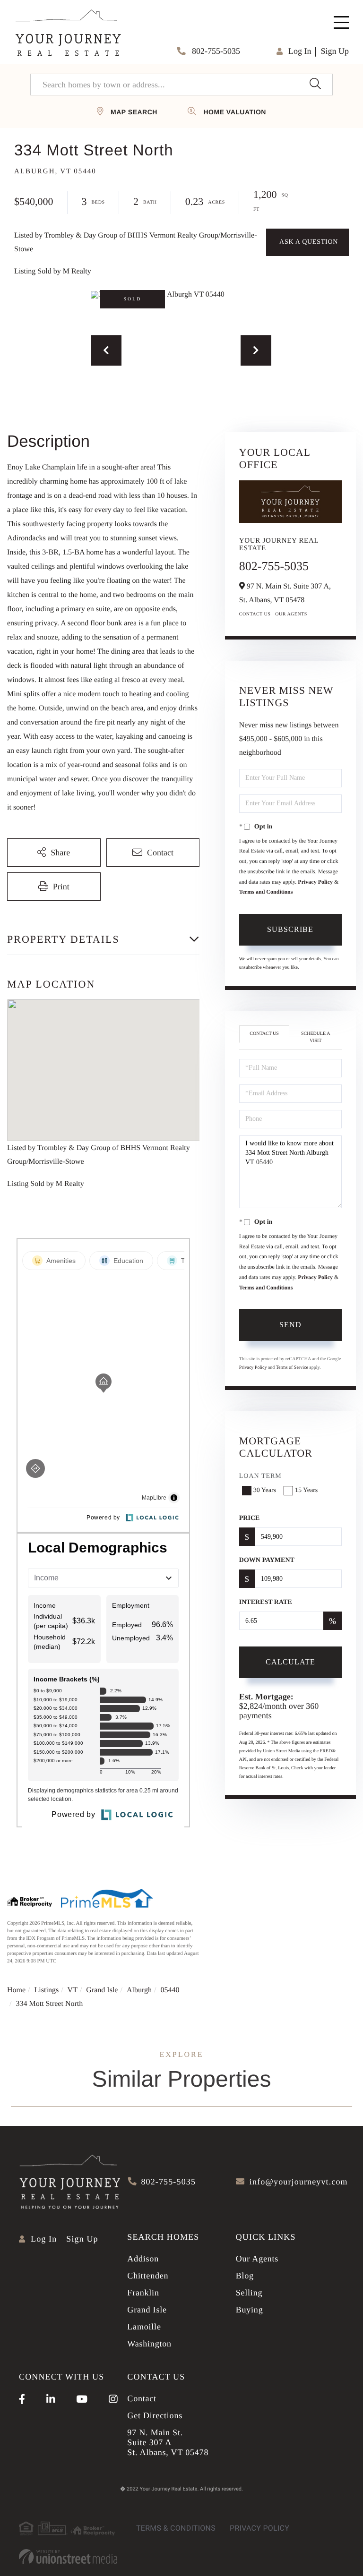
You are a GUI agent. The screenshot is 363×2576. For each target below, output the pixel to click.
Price (250, 1518)
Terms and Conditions (266, 892)
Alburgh (139, 1990)
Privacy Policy (315, 882)
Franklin (143, 2293)
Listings (47, 1990)
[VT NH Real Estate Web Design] (68, 2557)
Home (16, 1990)
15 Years (306, 1490)
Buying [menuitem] (250, 2310)
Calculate (290, 1662)
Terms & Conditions (176, 2528)
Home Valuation (234, 112)
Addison (143, 2259)
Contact (142, 2398)
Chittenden (148, 2276)
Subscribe (290, 929)
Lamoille (144, 2327)
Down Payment (267, 1560)
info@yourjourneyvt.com (299, 2182)
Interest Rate (266, 1602)
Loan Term (260, 1476)
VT (73, 1990)
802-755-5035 (215, 51)
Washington (149, 2344)
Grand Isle (102, 1990)
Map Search (134, 112)
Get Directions (155, 2415)
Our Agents (291, 614)
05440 (170, 1990)
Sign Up (335, 51)
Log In (300, 51)
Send (290, 1325)
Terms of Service (292, 1368)
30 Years (265, 1490)
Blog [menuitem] (245, 2276)
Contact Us (255, 614)
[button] (315, 85)
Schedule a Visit (315, 1037)
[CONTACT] (307, 242)
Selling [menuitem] (249, 2293)
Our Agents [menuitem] (257, 2259)
